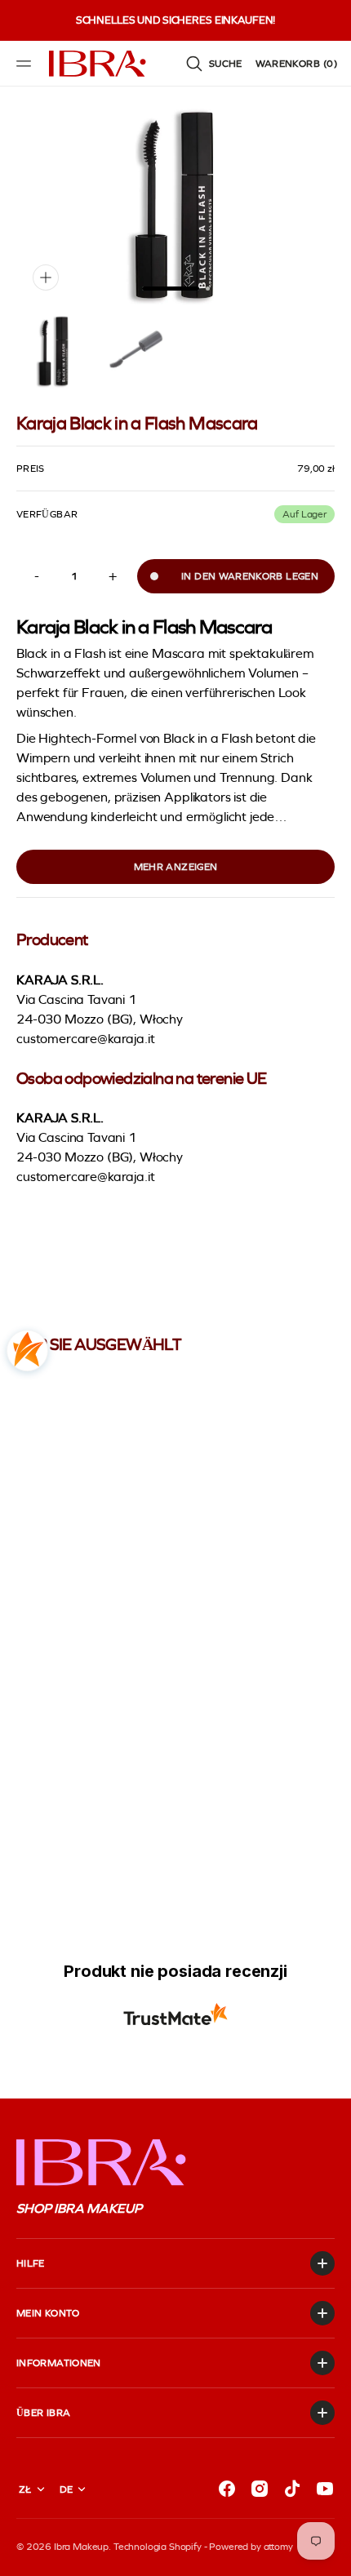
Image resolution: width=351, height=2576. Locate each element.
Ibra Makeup (81, 2547)
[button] (26, 64)
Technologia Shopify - (160, 2547)
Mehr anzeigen (176, 867)
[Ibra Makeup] (98, 64)
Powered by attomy (251, 2547)
